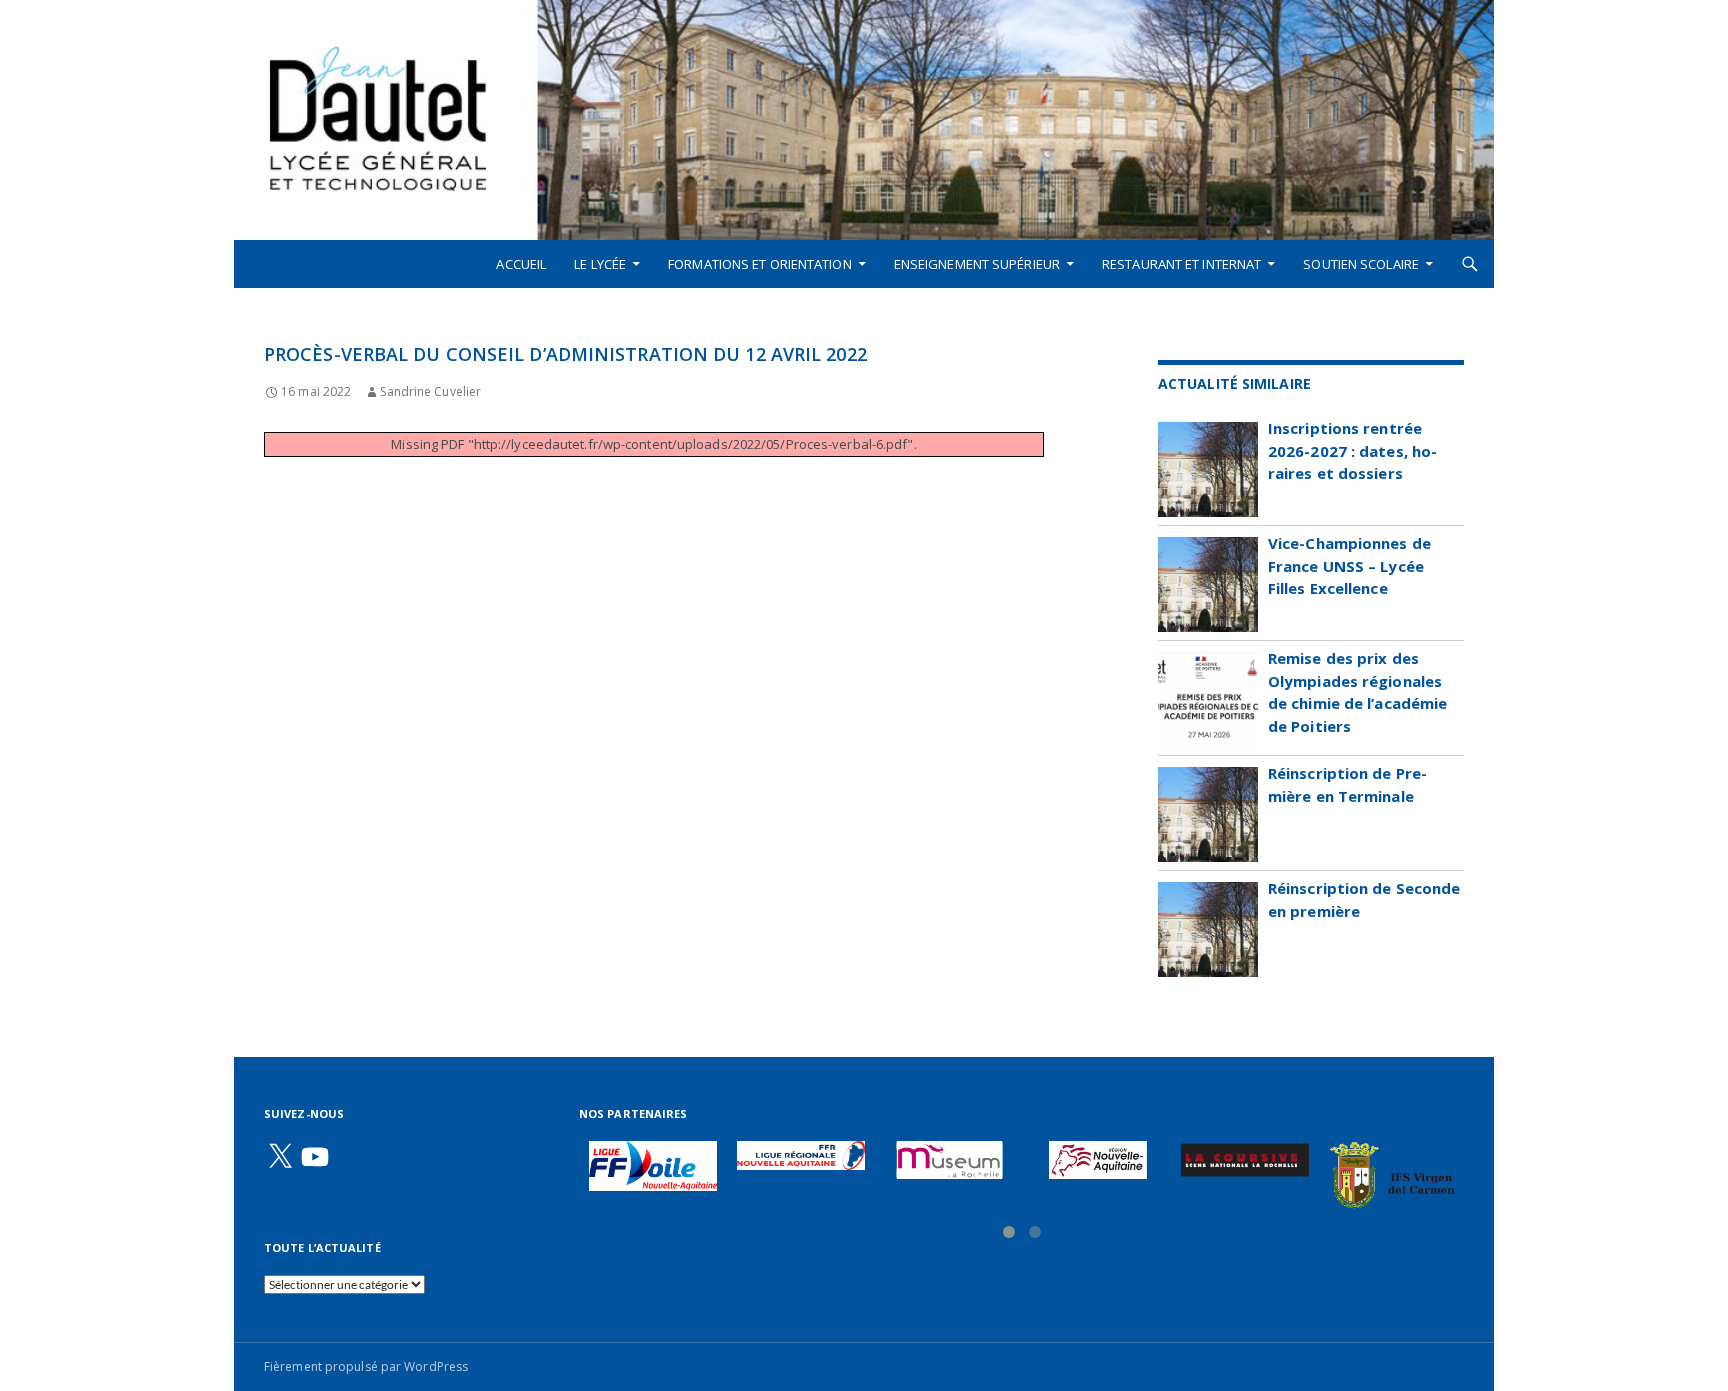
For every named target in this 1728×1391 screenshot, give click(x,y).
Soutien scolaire (1361, 264)
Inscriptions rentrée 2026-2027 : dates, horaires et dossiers (1352, 450)
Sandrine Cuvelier (430, 391)
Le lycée (600, 264)
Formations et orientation (760, 264)
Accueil (521, 264)
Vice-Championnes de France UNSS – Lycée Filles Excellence (1349, 565)
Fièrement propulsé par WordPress (366, 1366)
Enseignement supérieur (977, 264)
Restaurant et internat (1181, 264)
